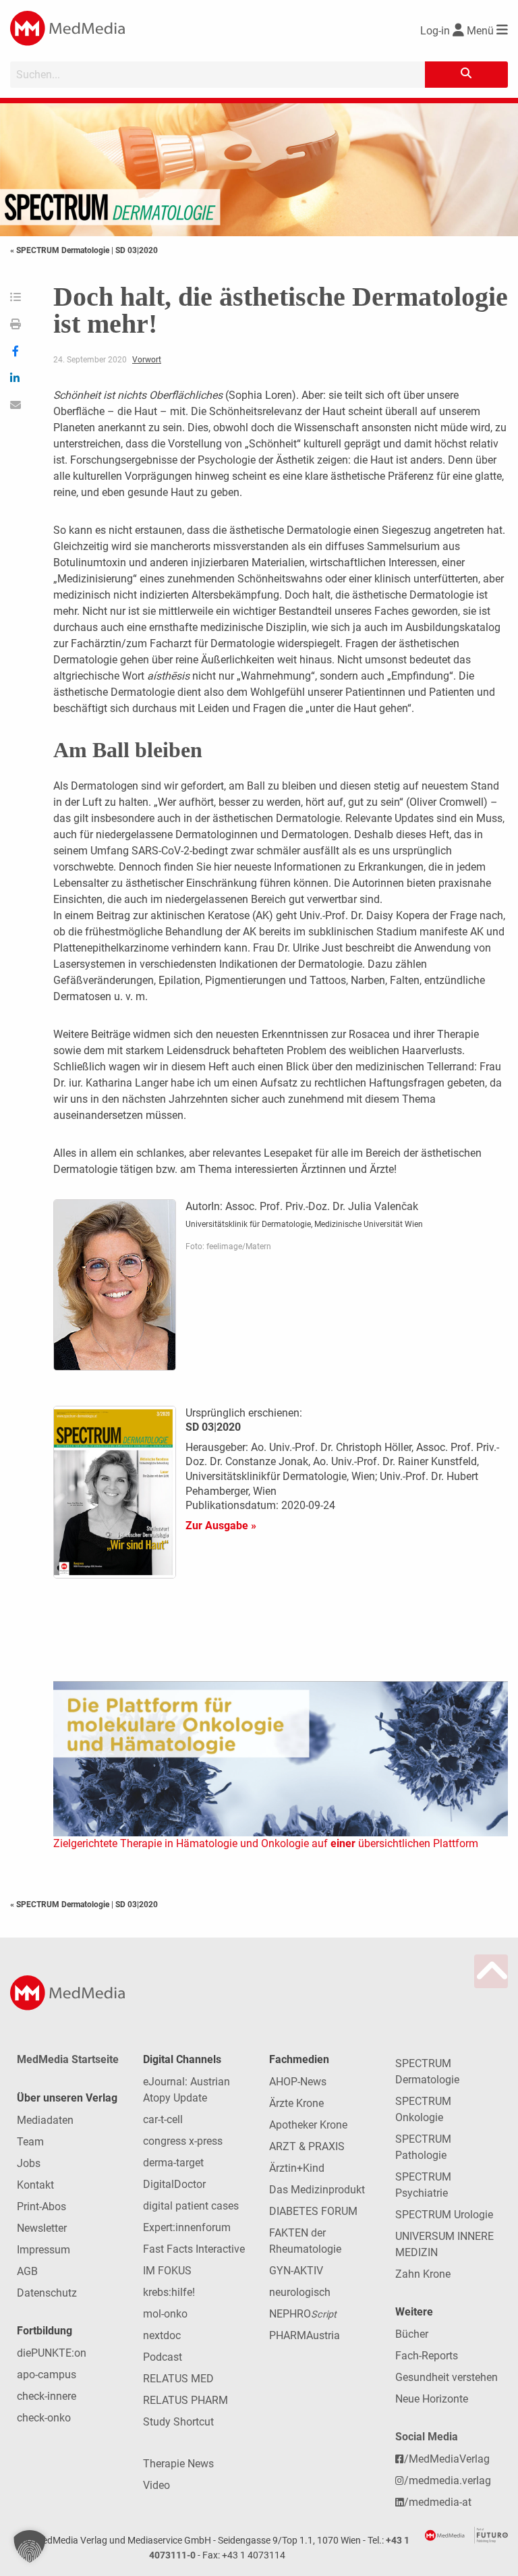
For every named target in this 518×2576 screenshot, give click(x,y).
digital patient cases (191, 2206)
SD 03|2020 (137, 250)
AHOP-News (298, 2082)
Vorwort (147, 360)
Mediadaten (45, 2120)
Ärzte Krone (296, 2103)
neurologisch (300, 2292)
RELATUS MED (178, 2379)
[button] (30, 2546)
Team (30, 2142)
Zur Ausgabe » (221, 1526)
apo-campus (47, 2375)
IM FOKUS (167, 2271)
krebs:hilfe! (169, 2292)
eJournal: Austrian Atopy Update (186, 2090)
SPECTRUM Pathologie (423, 2147)
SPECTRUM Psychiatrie (423, 2185)
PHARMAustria (305, 2335)
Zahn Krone (423, 2274)
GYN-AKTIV (296, 2271)
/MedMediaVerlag (447, 2459)
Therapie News (178, 2464)
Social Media (427, 2437)
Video (156, 2485)
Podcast (163, 2357)
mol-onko (165, 2314)
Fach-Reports (427, 2356)
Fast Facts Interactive (194, 2249)
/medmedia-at (438, 2502)
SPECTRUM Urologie (444, 2215)
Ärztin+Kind (297, 2168)
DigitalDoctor (174, 2184)
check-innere (47, 2396)
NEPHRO (303, 2314)
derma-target (173, 2163)
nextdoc (162, 2335)
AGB (27, 2271)
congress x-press (183, 2141)
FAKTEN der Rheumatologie (305, 2241)
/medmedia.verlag (448, 2481)
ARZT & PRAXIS (307, 2146)
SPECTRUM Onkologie (423, 2109)
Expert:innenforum (187, 2227)
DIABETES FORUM (313, 2211)
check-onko (44, 2418)
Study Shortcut (178, 2422)
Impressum (44, 2250)
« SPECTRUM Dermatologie (61, 250)
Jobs (29, 2163)
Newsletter (42, 2228)
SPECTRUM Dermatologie (427, 2072)
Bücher (412, 2334)
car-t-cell (163, 2119)
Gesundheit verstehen (447, 2377)
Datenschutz (47, 2293)
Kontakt (35, 2185)
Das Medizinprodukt (317, 2190)
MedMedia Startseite (68, 2059)
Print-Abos (41, 2207)
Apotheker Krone (308, 2125)
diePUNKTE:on (52, 2353)
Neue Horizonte (432, 2399)
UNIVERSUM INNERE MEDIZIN (444, 2244)
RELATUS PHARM (185, 2400)
